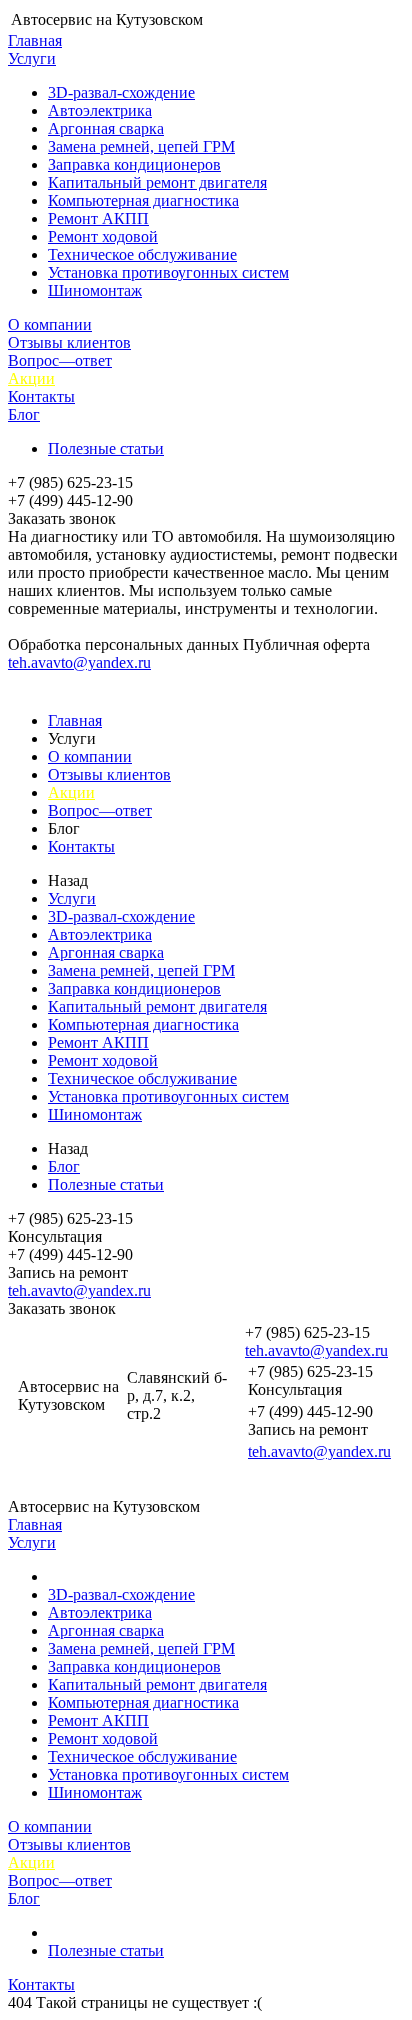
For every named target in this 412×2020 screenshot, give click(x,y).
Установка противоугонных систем (168, 272)
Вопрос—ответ (60, 360)
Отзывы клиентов (69, 342)
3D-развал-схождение (121, 92)
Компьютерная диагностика (143, 200)
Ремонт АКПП (98, 218)
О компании (50, 324)
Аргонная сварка (106, 128)
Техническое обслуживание (142, 254)
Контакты (41, 396)
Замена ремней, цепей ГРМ (141, 146)
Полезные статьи (106, 448)
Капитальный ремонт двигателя (157, 182)
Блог (24, 414)
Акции (31, 378)
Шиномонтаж (95, 290)
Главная (35, 40)
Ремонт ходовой (103, 236)
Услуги (32, 58)
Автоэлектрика (100, 110)
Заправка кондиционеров (134, 164)
